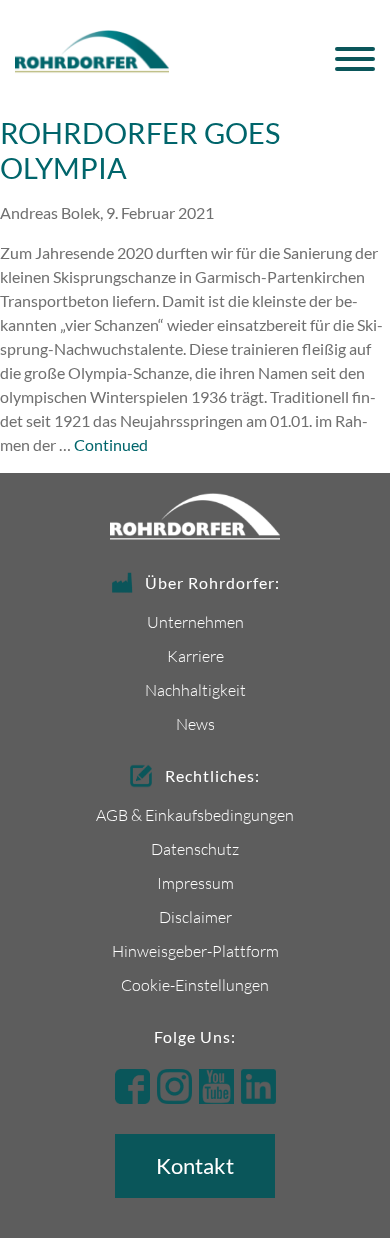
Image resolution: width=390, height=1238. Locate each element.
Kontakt (195, 1165)
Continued (111, 444)
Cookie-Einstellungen (195, 984)
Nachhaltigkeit (195, 689)
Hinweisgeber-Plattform (195, 950)
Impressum (195, 882)
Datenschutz (195, 848)
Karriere (195, 655)
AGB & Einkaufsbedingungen (195, 814)
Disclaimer (195, 916)
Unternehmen (195, 621)
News (195, 723)
